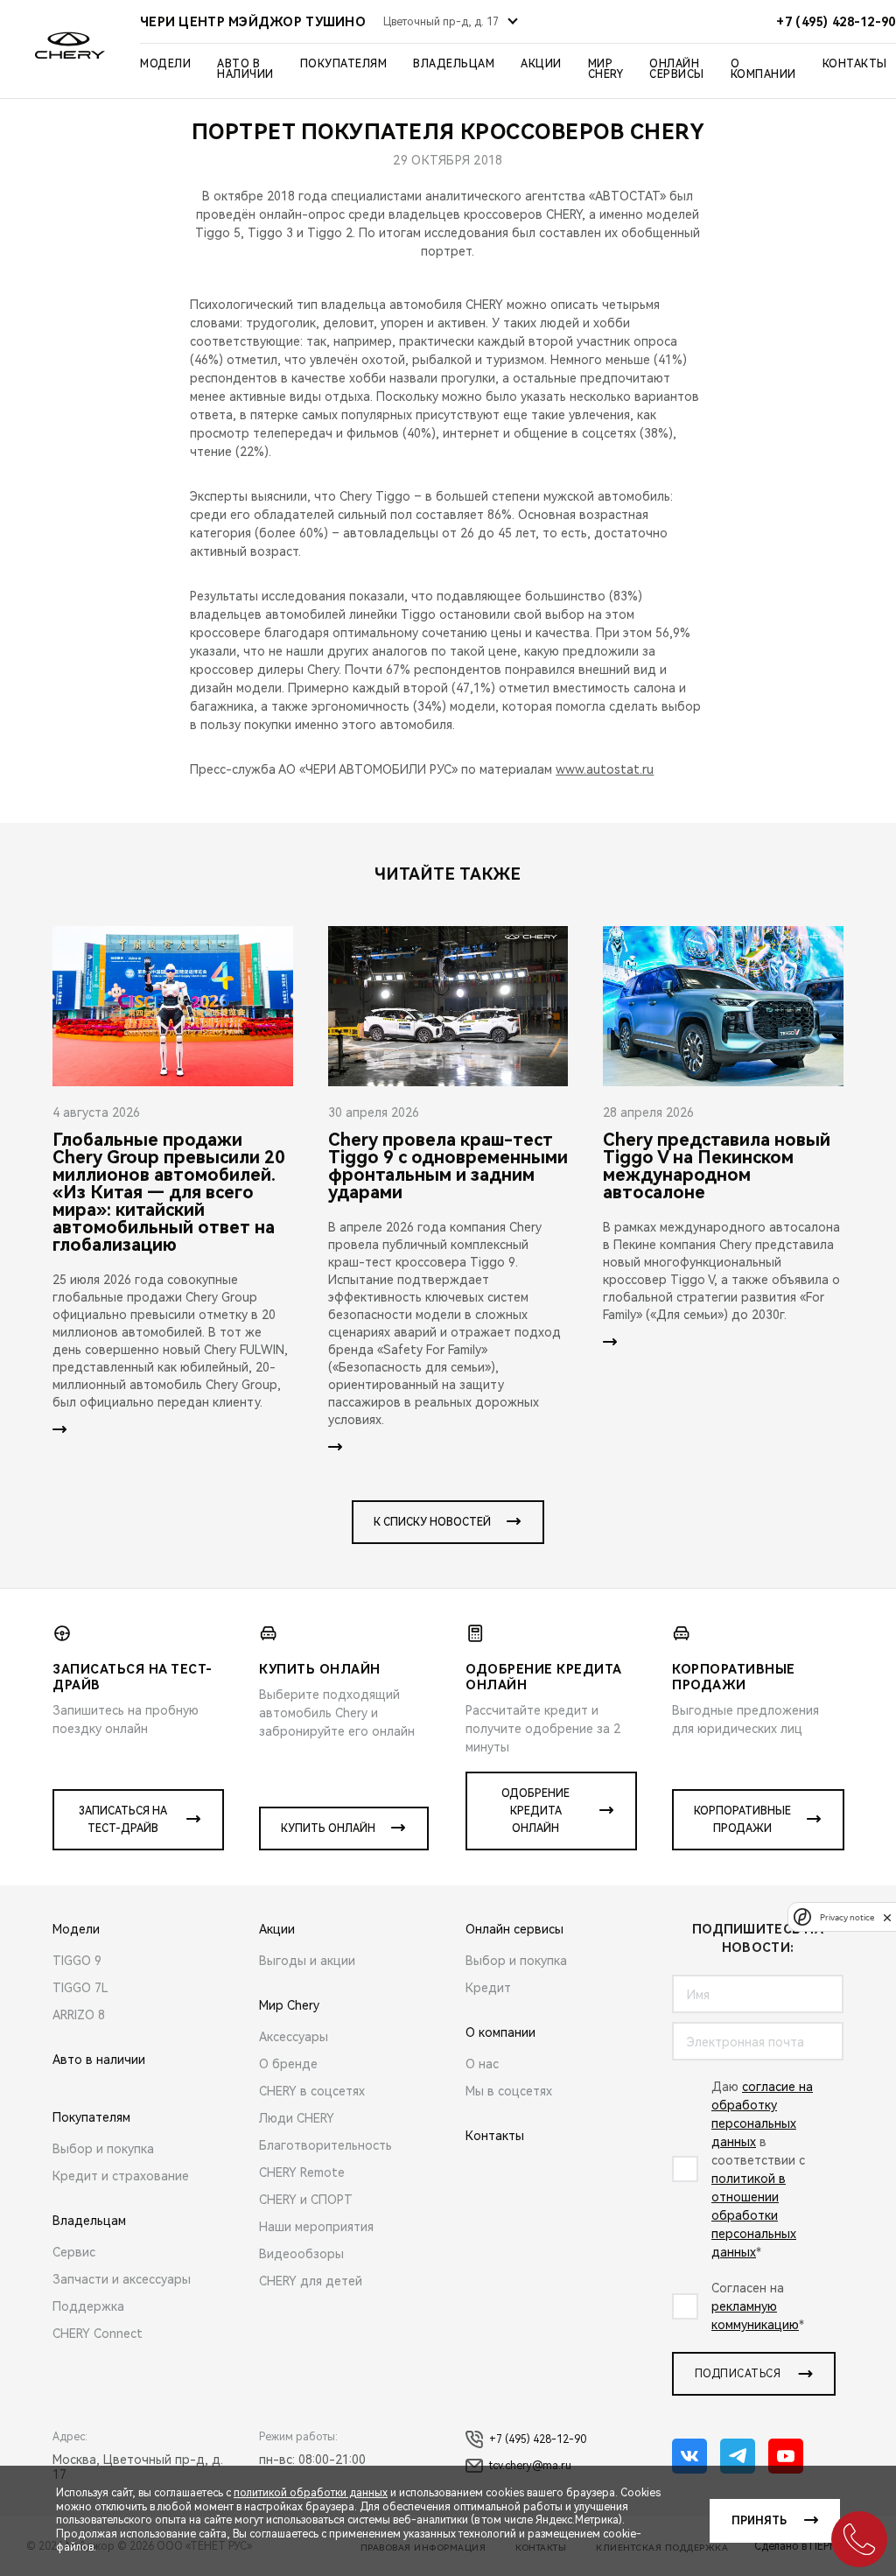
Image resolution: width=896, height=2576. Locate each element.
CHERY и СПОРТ (306, 2200)
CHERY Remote (302, 2172)
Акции (541, 64)
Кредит (488, 1988)
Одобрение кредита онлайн (535, 1811)
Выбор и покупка (103, 2149)
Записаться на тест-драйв (123, 1820)
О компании (763, 69)
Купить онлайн (328, 1828)
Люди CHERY (297, 2118)
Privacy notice (847, 1917)
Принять (759, 2521)
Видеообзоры (301, 2254)
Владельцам (454, 64)
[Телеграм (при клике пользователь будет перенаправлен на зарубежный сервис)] (738, 2456)
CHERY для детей (311, 2281)
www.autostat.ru (605, 769)
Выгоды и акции (307, 1961)
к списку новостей (432, 1522)
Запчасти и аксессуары (122, 2279)
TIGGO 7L (80, 1988)
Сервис (74, 2252)
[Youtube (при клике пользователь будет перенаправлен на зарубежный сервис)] (786, 2456)
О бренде (288, 2064)
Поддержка (88, 2306)
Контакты (855, 64)
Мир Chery (606, 69)
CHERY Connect (98, 2334)
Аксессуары (294, 2037)
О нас (482, 2064)
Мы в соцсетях (509, 2091)
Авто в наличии (245, 69)
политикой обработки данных (311, 2493)
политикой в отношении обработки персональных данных (754, 2215)
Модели (165, 64)
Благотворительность (325, 2145)
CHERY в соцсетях (312, 2091)
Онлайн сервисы (677, 69)
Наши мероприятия (316, 2227)
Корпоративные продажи (742, 1820)
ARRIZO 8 (79, 2015)
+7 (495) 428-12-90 (538, 2439)
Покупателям (344, 64)
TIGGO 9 (77, 1961)
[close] (887, 1917)
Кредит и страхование (121, 2176)
